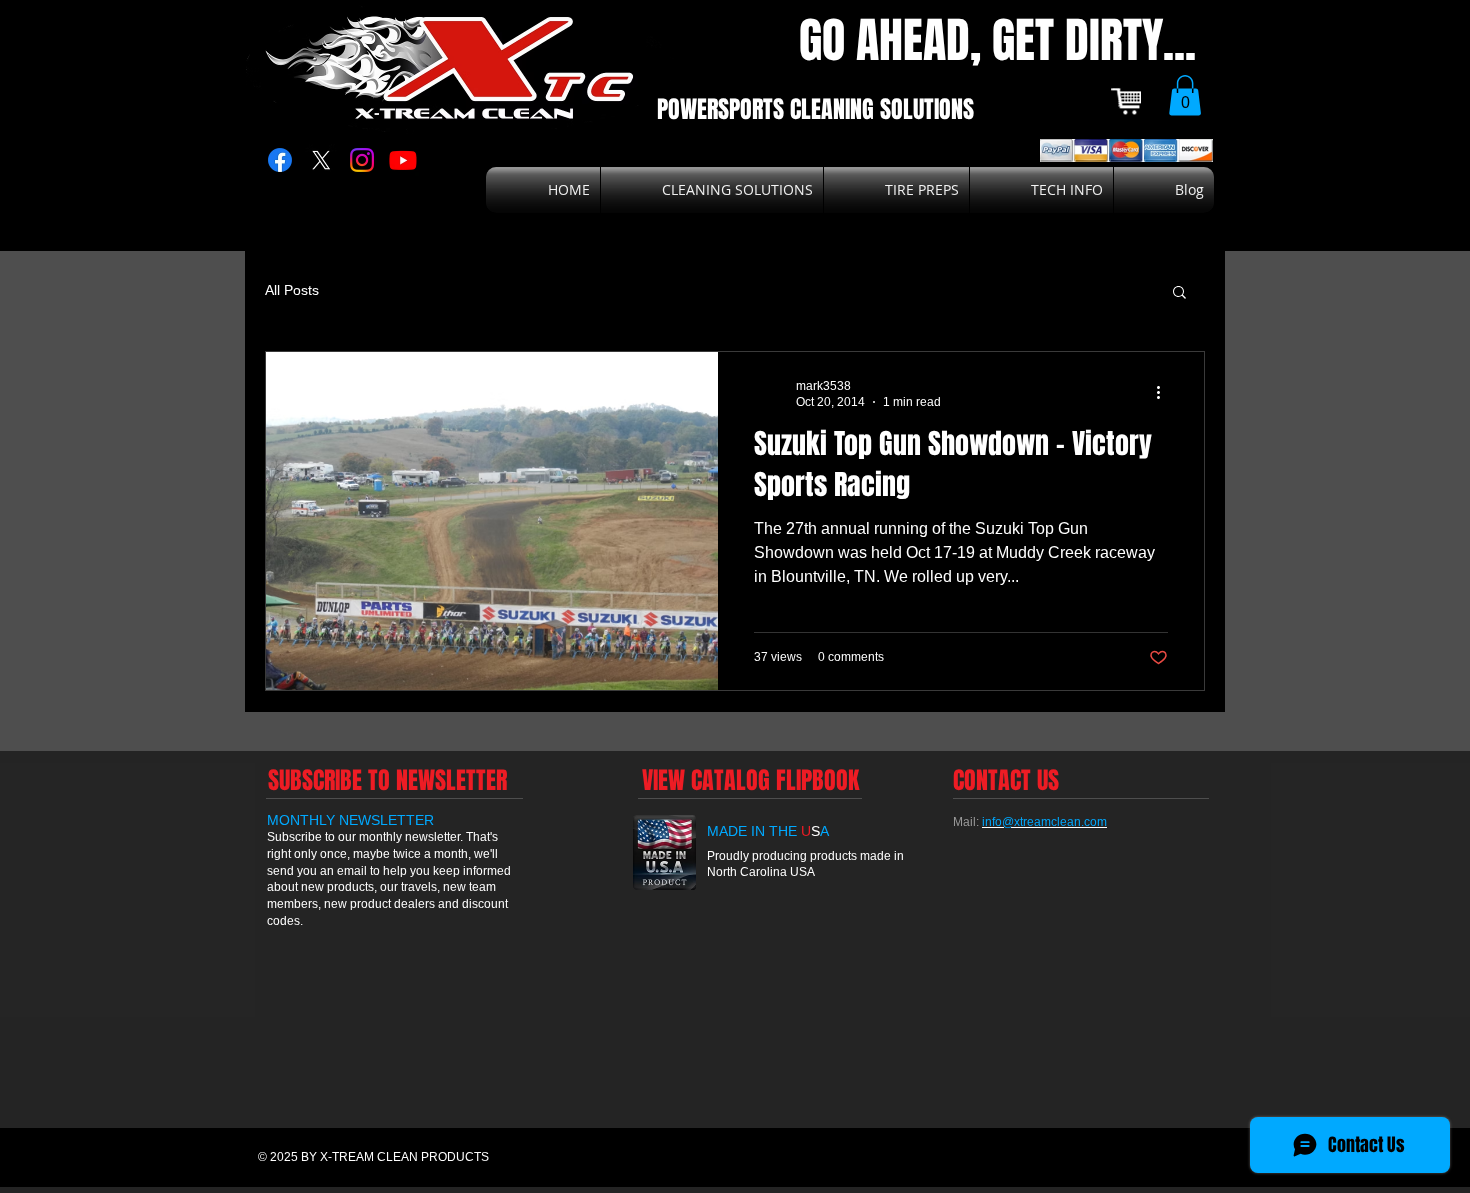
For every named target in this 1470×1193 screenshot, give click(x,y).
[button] (1185, 95)
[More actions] (1165, 393)
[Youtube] (403, 160)
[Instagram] (362, 160)
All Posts (292, 290)
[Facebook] (280, 160)
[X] (321, 160)
